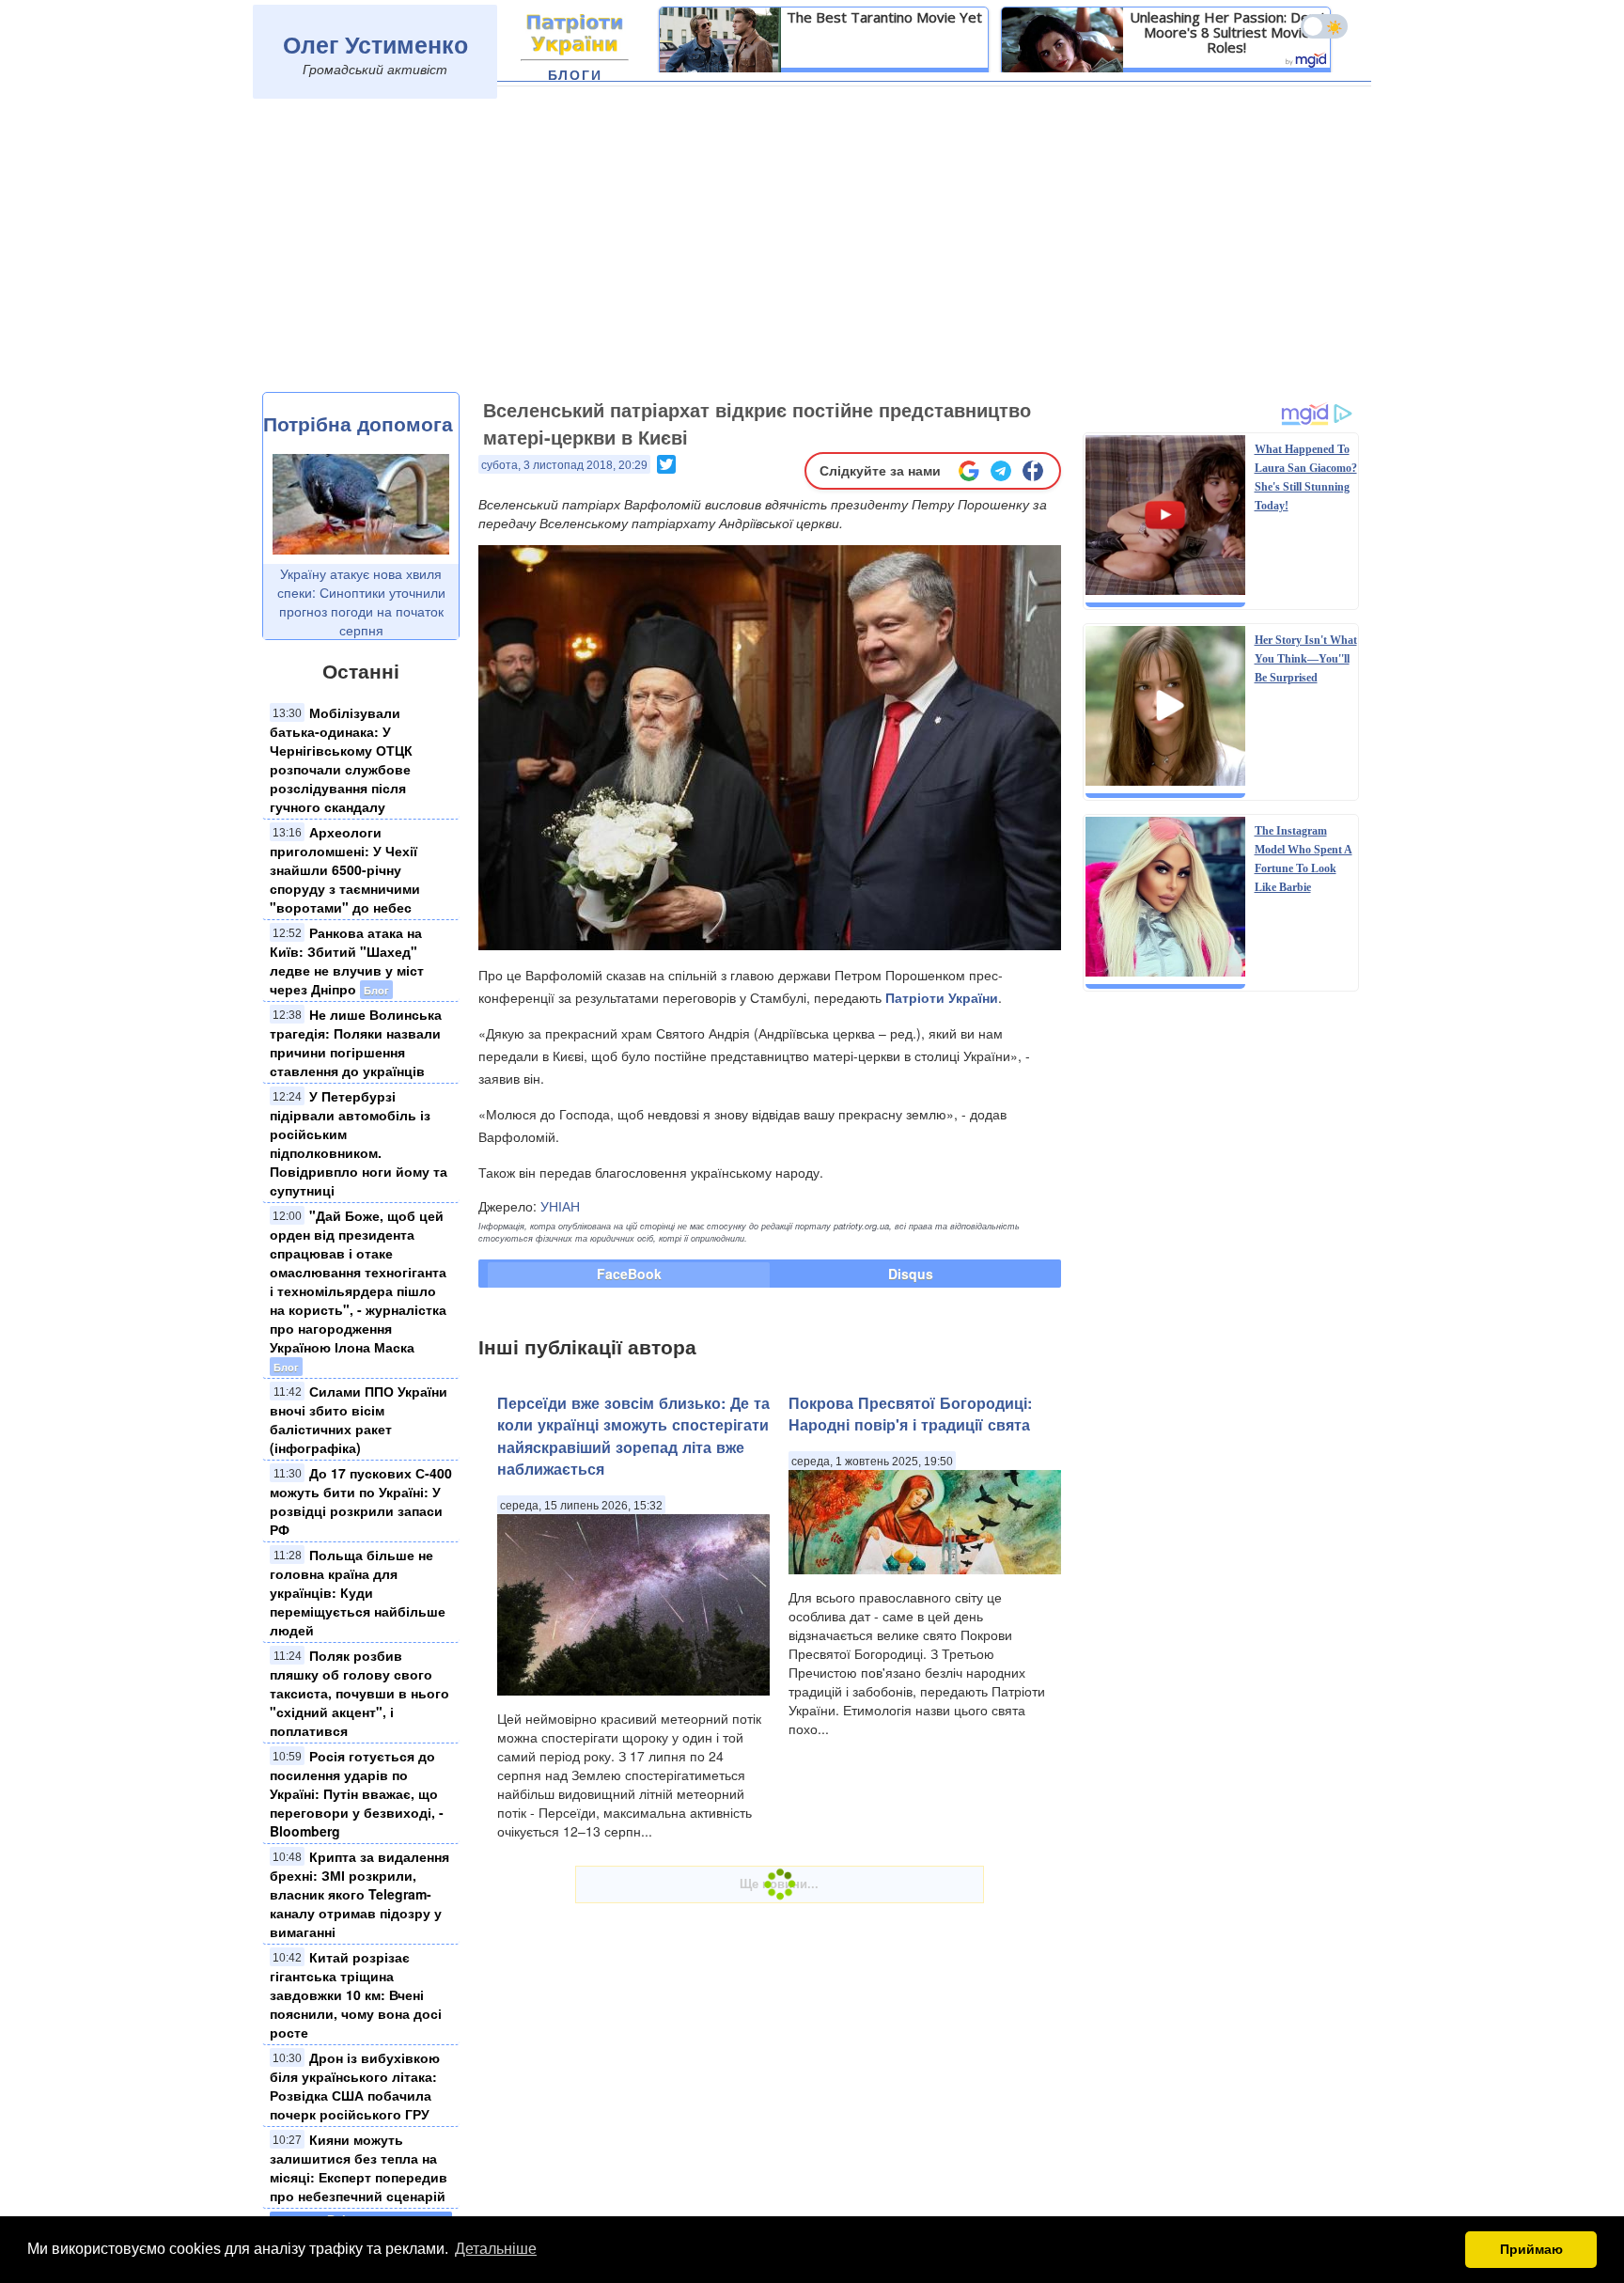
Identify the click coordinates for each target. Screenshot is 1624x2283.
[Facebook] (1033, 471)
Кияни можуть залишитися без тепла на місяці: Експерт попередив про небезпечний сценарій (359, 2167)
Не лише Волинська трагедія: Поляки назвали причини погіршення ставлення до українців (356, 1042)
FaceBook (629, 1274)
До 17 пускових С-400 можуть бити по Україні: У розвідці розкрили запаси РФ (361, 1501)
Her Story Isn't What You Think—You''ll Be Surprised (1306, 659)
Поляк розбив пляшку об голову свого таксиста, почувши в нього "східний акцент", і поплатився (359, 1693)
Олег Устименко (375, 44)
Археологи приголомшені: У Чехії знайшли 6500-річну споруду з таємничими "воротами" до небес (345, 869)
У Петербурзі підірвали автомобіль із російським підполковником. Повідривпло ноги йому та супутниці (359, 1143)
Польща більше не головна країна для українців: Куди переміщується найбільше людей (358, 1592)
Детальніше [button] (496, 2249)
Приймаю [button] (1531, 2249)
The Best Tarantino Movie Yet (884, 17)
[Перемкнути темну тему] (1324, 26)
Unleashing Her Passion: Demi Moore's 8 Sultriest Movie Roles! (1227, 32)
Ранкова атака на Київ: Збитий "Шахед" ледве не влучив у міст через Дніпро (347, 961)
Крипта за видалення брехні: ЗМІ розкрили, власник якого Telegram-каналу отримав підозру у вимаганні (359, 1894)
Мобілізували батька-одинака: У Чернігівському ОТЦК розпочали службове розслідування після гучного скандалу (341, 759)
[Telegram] (1001, 471)
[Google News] (969, 471)
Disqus (911, 1274)
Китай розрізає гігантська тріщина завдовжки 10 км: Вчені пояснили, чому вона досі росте (356, 1994)
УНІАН (560, 1206)
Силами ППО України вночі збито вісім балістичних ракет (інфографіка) (359, 1419)
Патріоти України (942, 997)
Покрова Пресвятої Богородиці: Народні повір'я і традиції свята (910, 1414)
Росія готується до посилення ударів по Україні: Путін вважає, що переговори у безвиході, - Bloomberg (357, 1793)
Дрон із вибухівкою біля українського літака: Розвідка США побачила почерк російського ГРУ (355, 2086)
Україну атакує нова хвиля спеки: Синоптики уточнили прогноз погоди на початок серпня (361, 602)
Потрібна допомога (358, 423)
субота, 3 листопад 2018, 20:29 (564, 465)
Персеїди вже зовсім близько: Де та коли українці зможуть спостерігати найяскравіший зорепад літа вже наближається (633, 1436)
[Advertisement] (812, 251)
